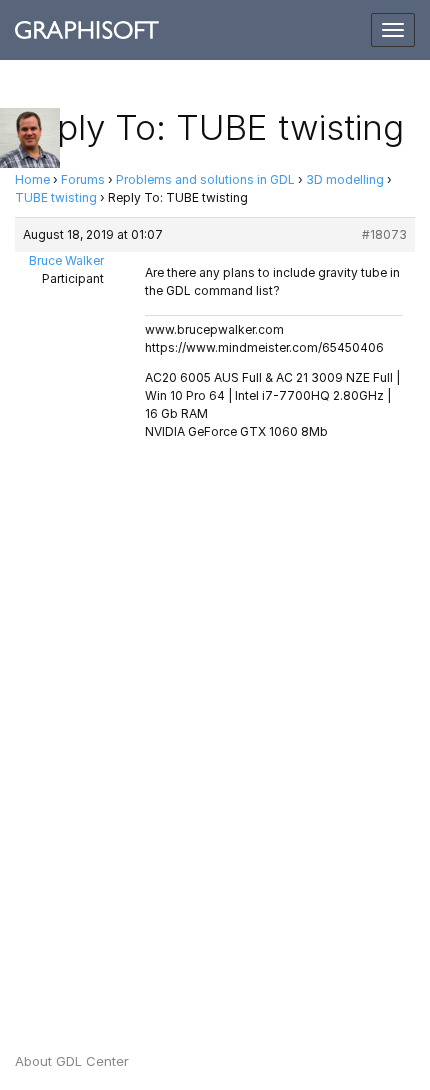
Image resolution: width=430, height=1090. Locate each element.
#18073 (384, 234)
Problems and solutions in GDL (205, 179)
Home (32, 179)
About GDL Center (72, 1061)
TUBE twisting (56, 197)
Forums (83, 179)
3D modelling (345, 179)
